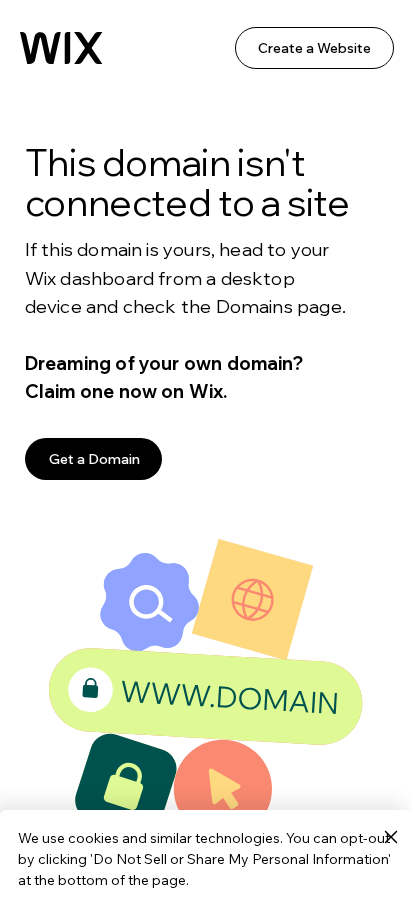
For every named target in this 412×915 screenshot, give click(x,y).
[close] (390, 838)
